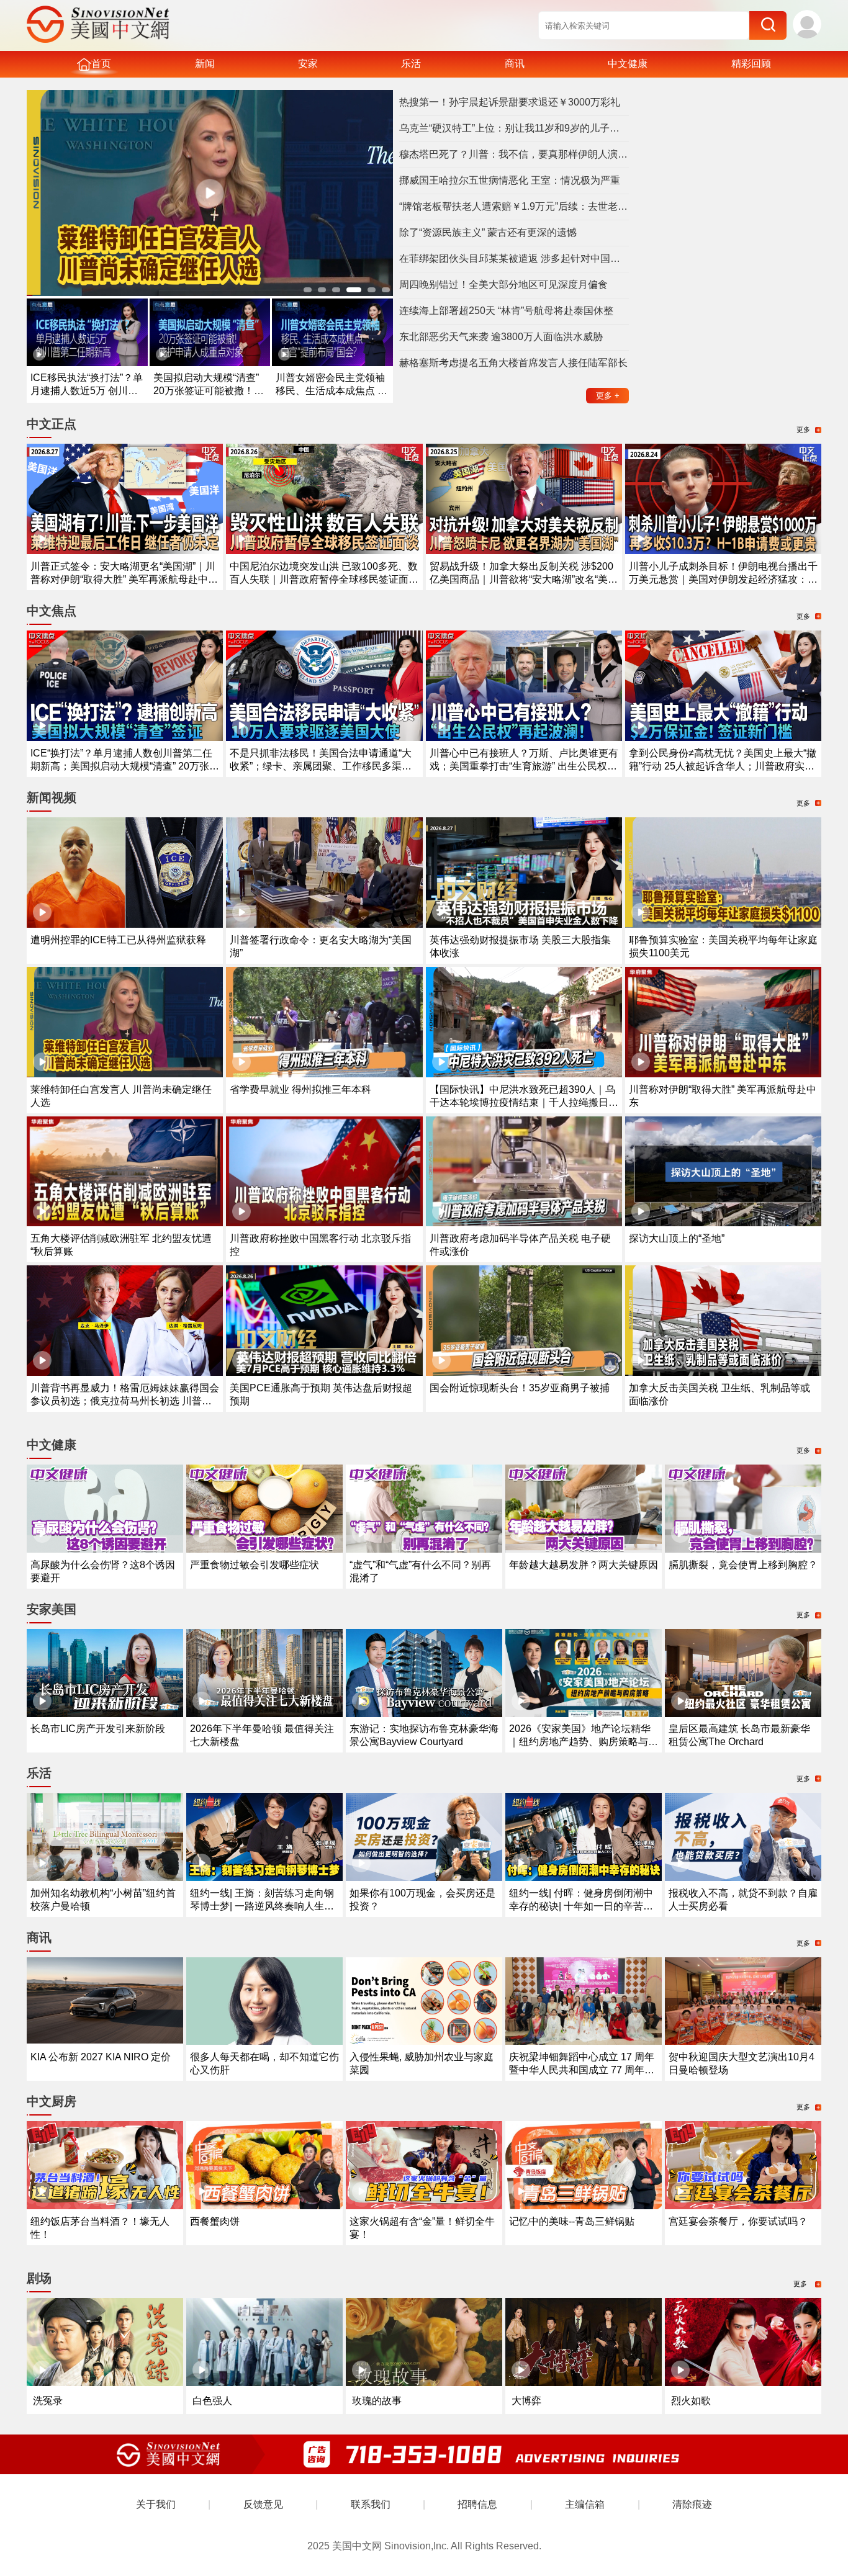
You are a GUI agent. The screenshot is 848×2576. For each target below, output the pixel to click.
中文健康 (628, 64)
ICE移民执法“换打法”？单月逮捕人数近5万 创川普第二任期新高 (87, 391)
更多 (608, 396)
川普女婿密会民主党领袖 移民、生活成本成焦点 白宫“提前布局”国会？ (332, 391)
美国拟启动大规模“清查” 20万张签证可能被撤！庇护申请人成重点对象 (209, 391)
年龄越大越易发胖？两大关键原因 (584, 1565)
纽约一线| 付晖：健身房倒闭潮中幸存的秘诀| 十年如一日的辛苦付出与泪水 (581, 1906)
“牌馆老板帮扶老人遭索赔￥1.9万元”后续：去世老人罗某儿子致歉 (514, 206)
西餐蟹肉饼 (215, 2221)
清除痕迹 (692, 2504)
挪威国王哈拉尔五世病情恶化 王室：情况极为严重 (510, 180)
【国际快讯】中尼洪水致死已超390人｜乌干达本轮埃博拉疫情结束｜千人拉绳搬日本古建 (524, 1102)
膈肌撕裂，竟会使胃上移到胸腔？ (743, 1565)
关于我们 (156, 2504)
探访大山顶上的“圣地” (677, 1238)
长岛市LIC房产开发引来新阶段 (98, 1729)
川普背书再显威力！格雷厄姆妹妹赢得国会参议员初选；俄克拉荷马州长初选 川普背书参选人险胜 (125, 1401)
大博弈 (526, 2401)
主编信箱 (585, 2504)
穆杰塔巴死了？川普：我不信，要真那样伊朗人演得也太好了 (514, 154)
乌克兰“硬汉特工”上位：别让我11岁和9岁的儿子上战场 (514, 128)
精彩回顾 (751, 64)
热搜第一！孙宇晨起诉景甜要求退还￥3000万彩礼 (510, 102)
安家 (308, 64)
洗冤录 (48, 2401)
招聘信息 (477, 2504)
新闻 (205, 64)
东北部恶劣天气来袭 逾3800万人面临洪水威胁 (501, 337)
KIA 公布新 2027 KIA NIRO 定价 (101, 2057)
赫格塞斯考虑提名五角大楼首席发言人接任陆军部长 (513, 363)
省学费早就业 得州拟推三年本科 (300, 1089)
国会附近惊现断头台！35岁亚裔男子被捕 (520, 1388)
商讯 (515, 64)
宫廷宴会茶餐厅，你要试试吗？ (738, 2221)
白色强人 (212, 2401)
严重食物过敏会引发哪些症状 (255, 1565)
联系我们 (371, 2504)
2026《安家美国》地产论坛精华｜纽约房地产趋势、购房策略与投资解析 (584, 1742)
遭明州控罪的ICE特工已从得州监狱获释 (118, 940)
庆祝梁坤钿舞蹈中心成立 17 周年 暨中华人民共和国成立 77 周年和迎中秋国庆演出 (582, 2070)
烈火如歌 (691, 2401)
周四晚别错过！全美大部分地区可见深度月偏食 (503, 285)
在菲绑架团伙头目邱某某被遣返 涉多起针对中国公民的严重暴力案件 (514, 258)
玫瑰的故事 (377, 2401)
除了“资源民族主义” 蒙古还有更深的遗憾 (488, 232)
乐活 (411, 64)
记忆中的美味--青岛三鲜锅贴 (572, 2221)
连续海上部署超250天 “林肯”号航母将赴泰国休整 (506, 311)
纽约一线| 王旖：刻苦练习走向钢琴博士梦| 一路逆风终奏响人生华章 (262, 1906)
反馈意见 (263, 2504)
